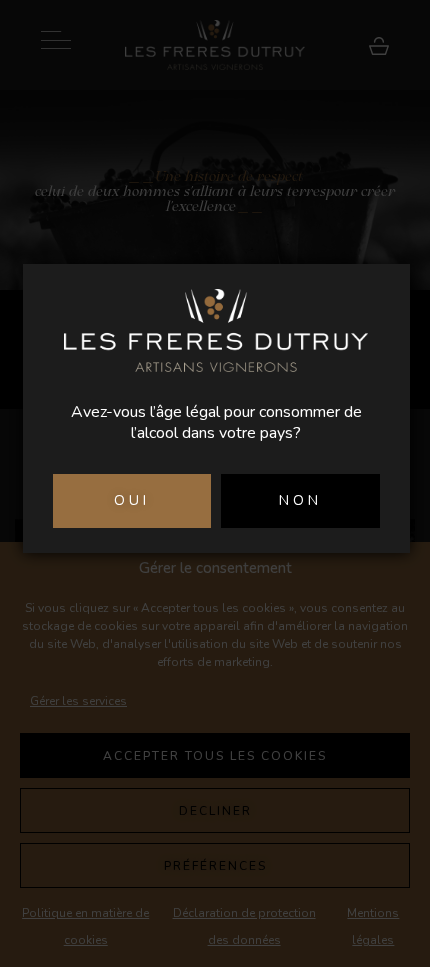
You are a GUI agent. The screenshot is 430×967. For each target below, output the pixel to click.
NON (300, 500)
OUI (132, 500)
